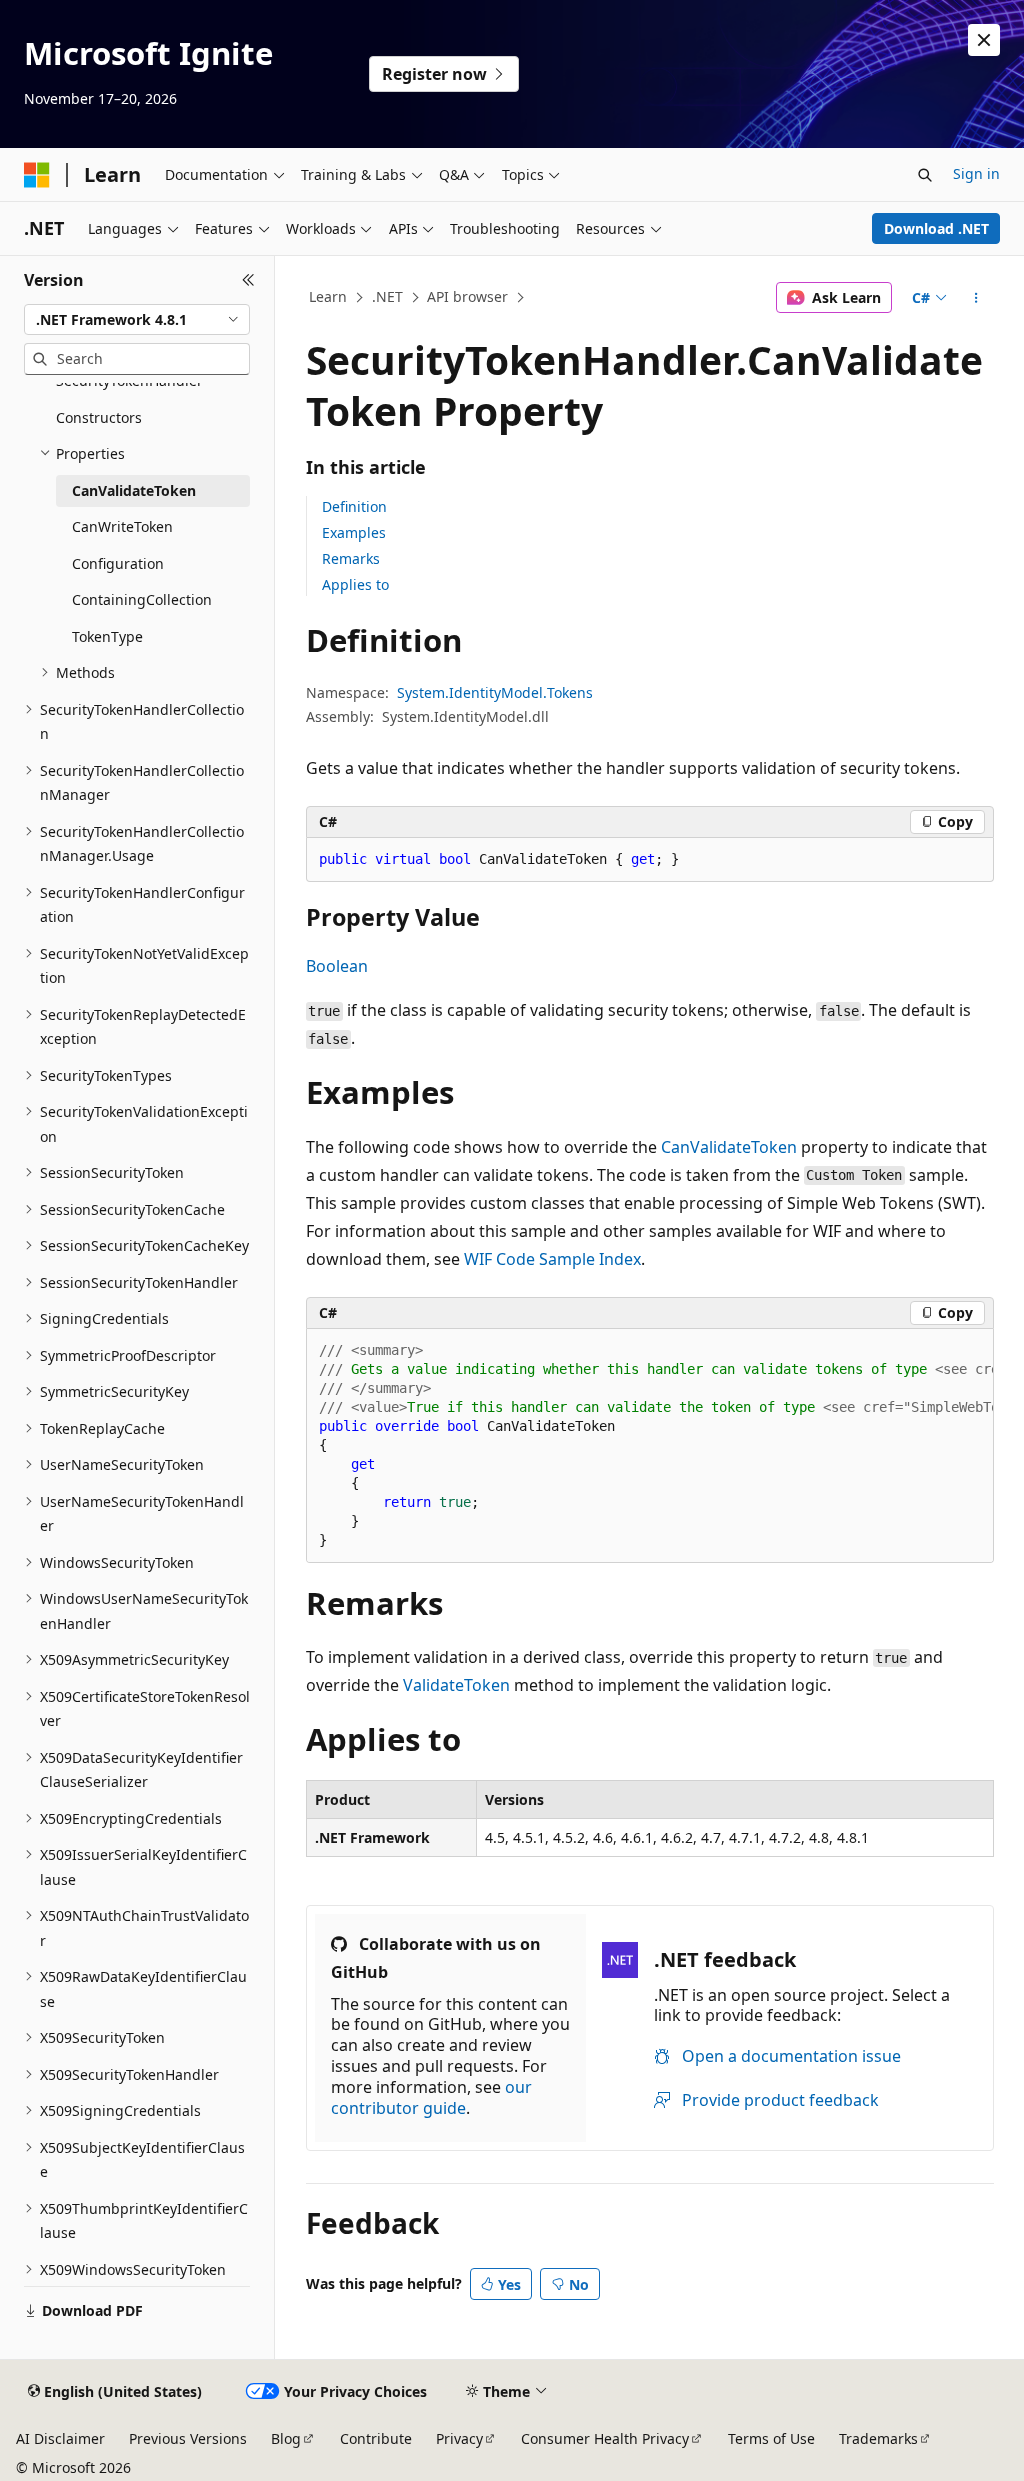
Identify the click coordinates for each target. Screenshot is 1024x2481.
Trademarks (878, 2438)
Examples (354, 532)
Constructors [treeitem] (99, 417)
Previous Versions (188, 2438)
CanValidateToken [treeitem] (134, 490)
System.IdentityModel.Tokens (495, 692)
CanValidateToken (729, 1147)
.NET (387, 296)
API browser (467, 296)
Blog (286, 2438)
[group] (650, 1446)
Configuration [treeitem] (118, 563)
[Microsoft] (37, 175)
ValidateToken (456, 1685)
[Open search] (925, 175)
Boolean (337, 966)
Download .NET (936, 228)
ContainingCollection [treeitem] (142, 599)
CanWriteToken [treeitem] (122, 526)
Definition (354, 506)
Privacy (459, 2438)
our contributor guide (431, 2097)
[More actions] (975, 298)
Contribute (376, 2438)
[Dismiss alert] (984, 40)
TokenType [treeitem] (107, 636)
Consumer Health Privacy (605, 2438)
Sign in (976, 173)
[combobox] (137, 320)
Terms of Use (771, 2438)
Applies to (355, 584)
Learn (328, 296)
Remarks (351, 558)
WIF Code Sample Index (552, 1259)
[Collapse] (248, 280)
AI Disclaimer (60, 2438)
